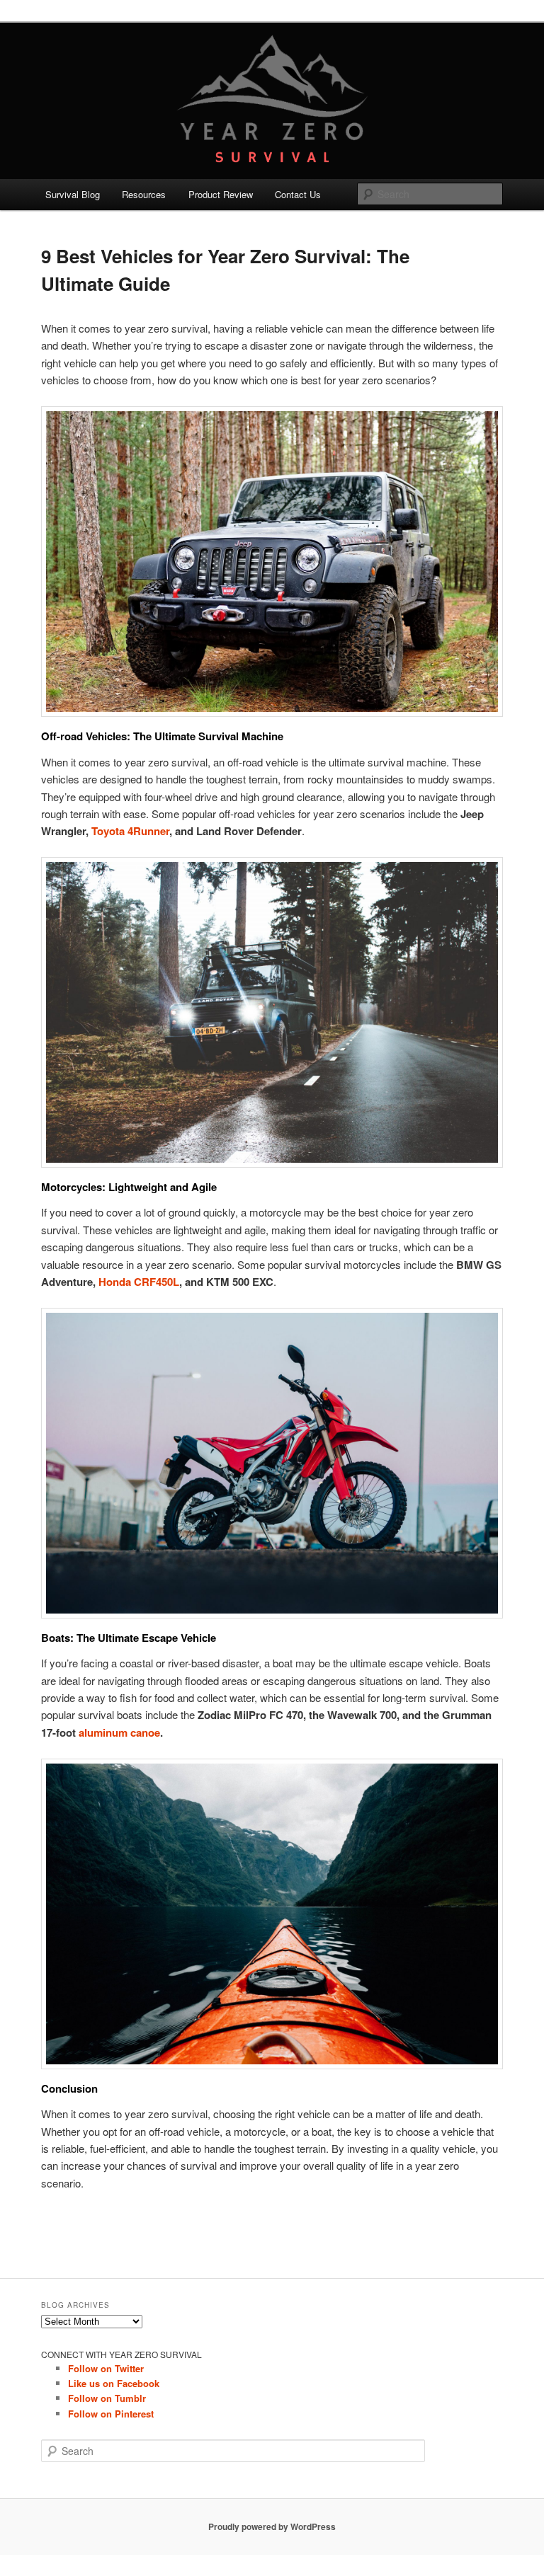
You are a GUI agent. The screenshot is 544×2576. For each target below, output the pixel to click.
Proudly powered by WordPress (272, 2526)
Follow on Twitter (106, 2368)
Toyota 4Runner (130, 831)
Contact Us (298, 194)
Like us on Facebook (114, 2383)
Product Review (221, 194)
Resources (144, 194)
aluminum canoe (119, 1732)
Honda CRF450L (139, 1282)
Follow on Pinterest (111, 2414)
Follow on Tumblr (107, 2398)
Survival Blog (73, 194)
